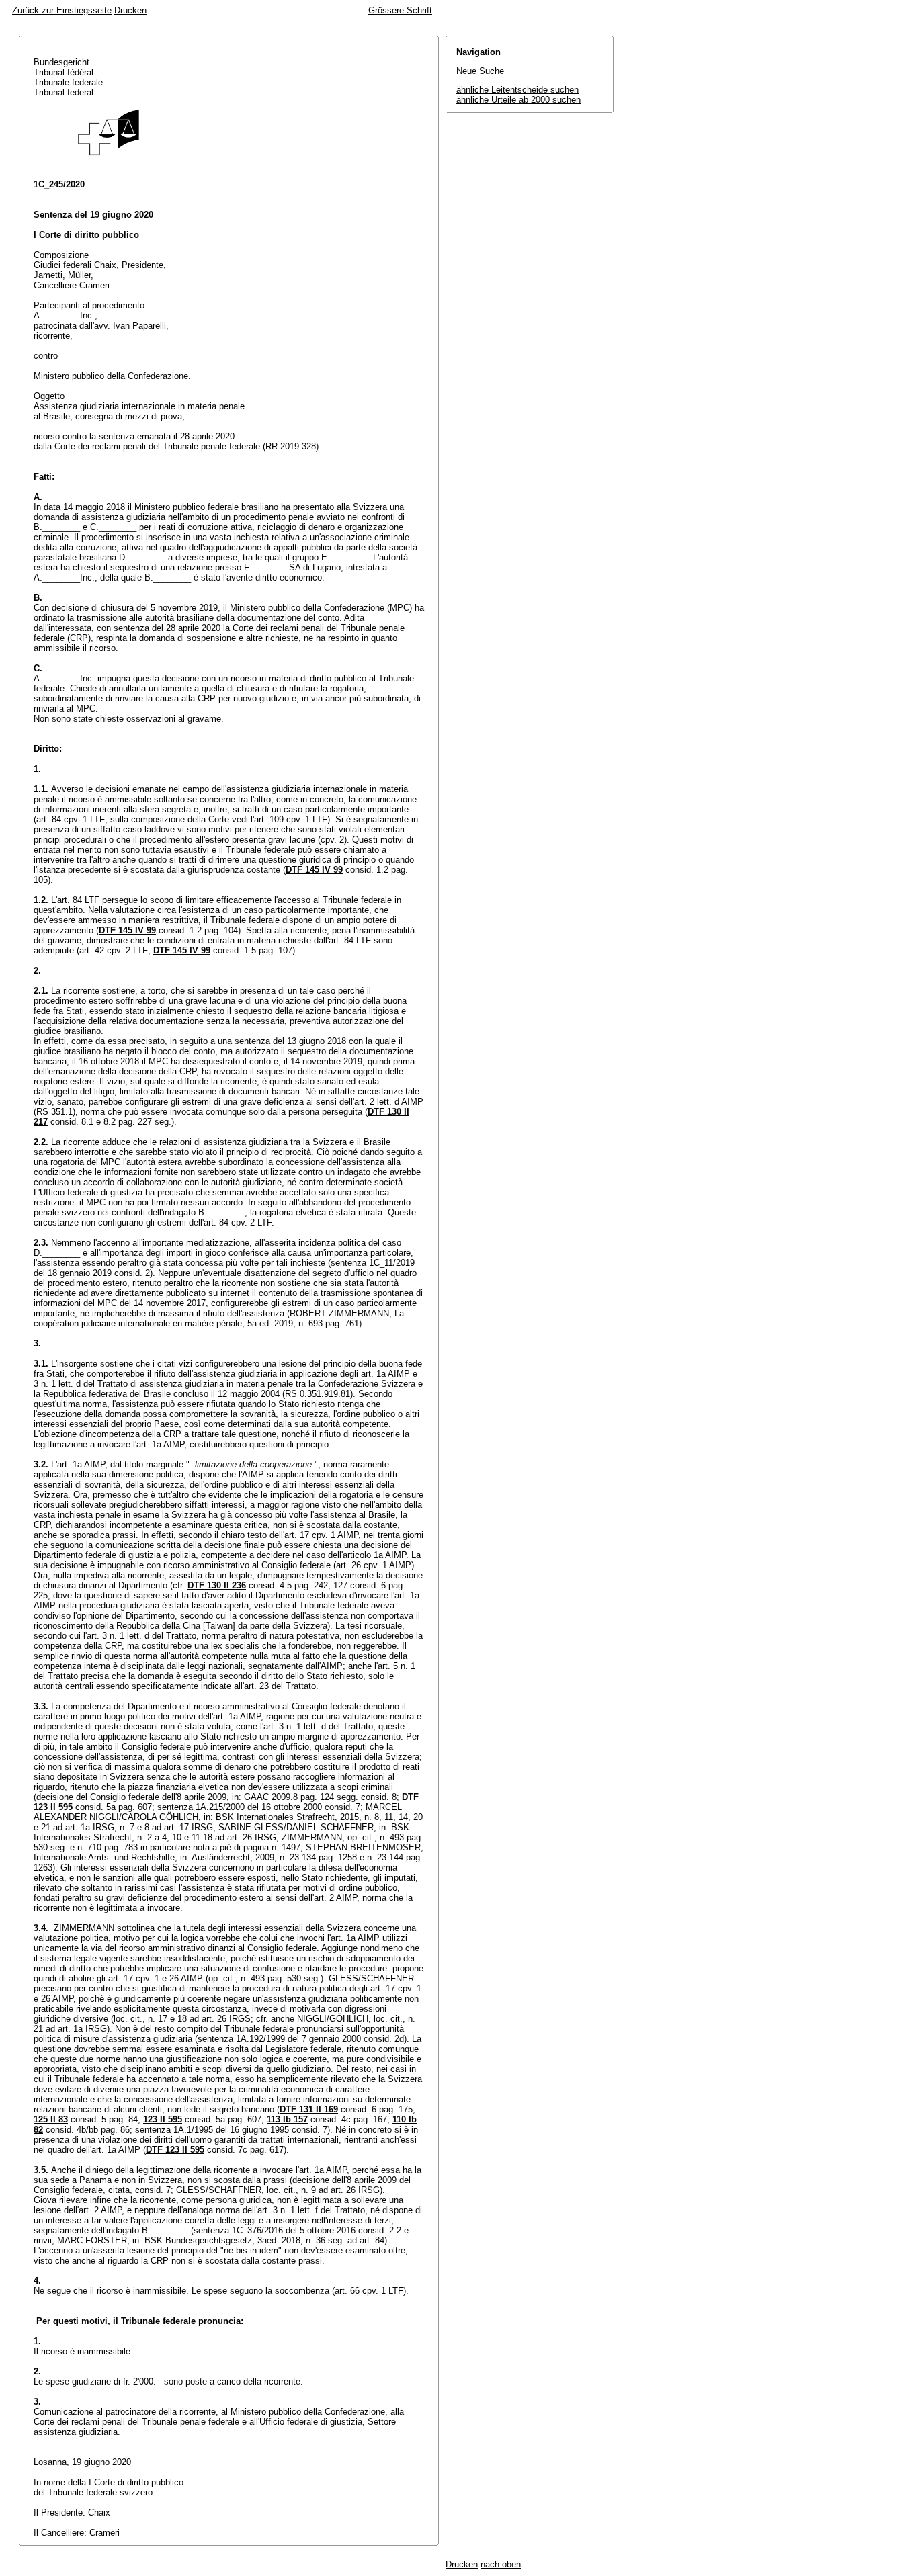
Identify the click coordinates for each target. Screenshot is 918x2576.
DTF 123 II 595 (175, 2150)
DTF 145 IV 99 (314, 870)
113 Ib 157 (287, 2119)
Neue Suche (480, 71)
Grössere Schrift (400, 10)
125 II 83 (51, 2119)
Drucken (130, 10)
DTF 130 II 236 (217, 1585)
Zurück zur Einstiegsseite (62, 10)
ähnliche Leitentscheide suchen (517, 90)
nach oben (501, 2564)
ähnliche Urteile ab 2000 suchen (518, 100)
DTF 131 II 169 (309, 2109)
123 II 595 (163, 2119)
